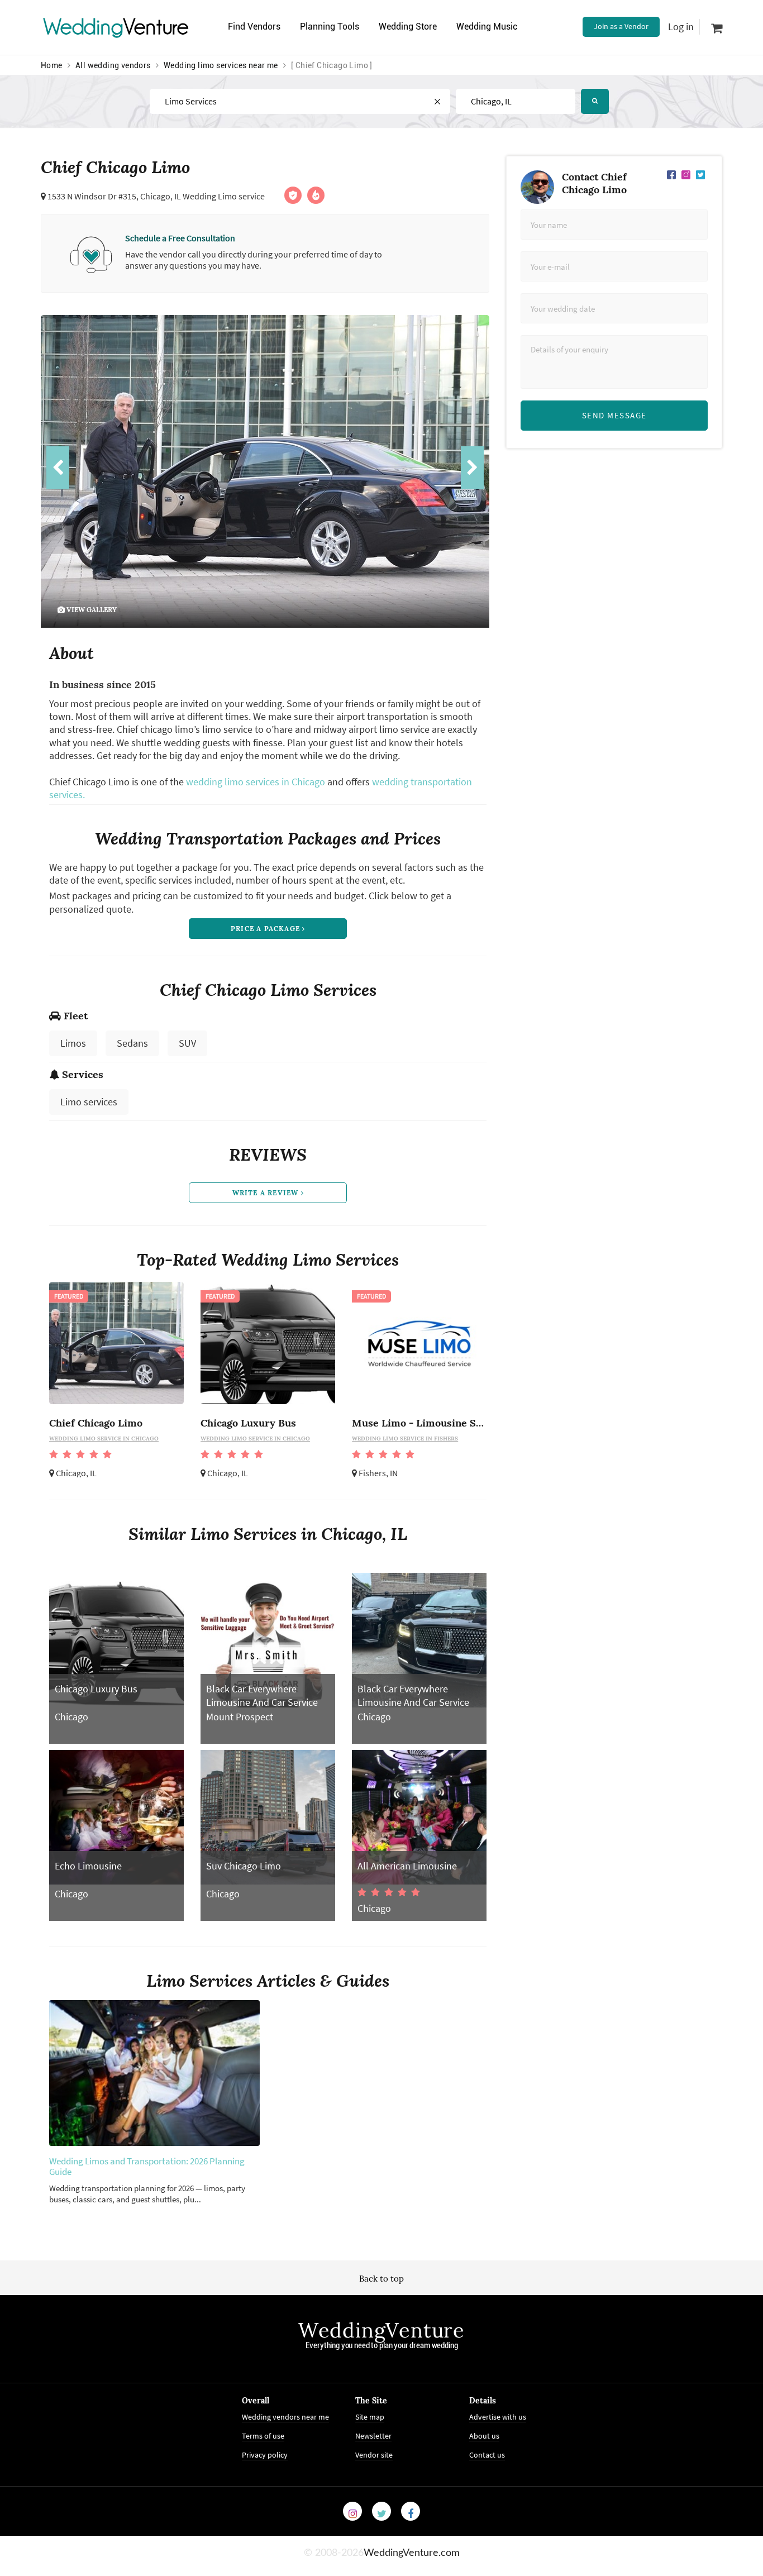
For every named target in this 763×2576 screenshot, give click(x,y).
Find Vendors (254, 27)
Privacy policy (265, 2455)
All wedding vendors (113, 65)
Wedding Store (408, 27)
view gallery (91, 610)
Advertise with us (498, 2417)
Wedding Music (487, 27)
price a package (266, 929)
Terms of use (263, 2436)
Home (52, 65)
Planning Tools (330, 27)
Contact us (487, 2455)
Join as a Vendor (621, 26)
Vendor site (374, 2455)
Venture (116, 27)
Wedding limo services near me (221, 65)
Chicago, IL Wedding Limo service (202, 196)
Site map (370, 2417)
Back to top (381, 2279)
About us (484, 2436)
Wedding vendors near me (285, 2417)
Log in (681, 27)
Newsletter (373, 2436)
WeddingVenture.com (412, 2553)
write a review (267, 1193)
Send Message (614, 415)
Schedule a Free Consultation (180, 238)
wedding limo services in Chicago (256, 782)
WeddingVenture (381, 2330)
